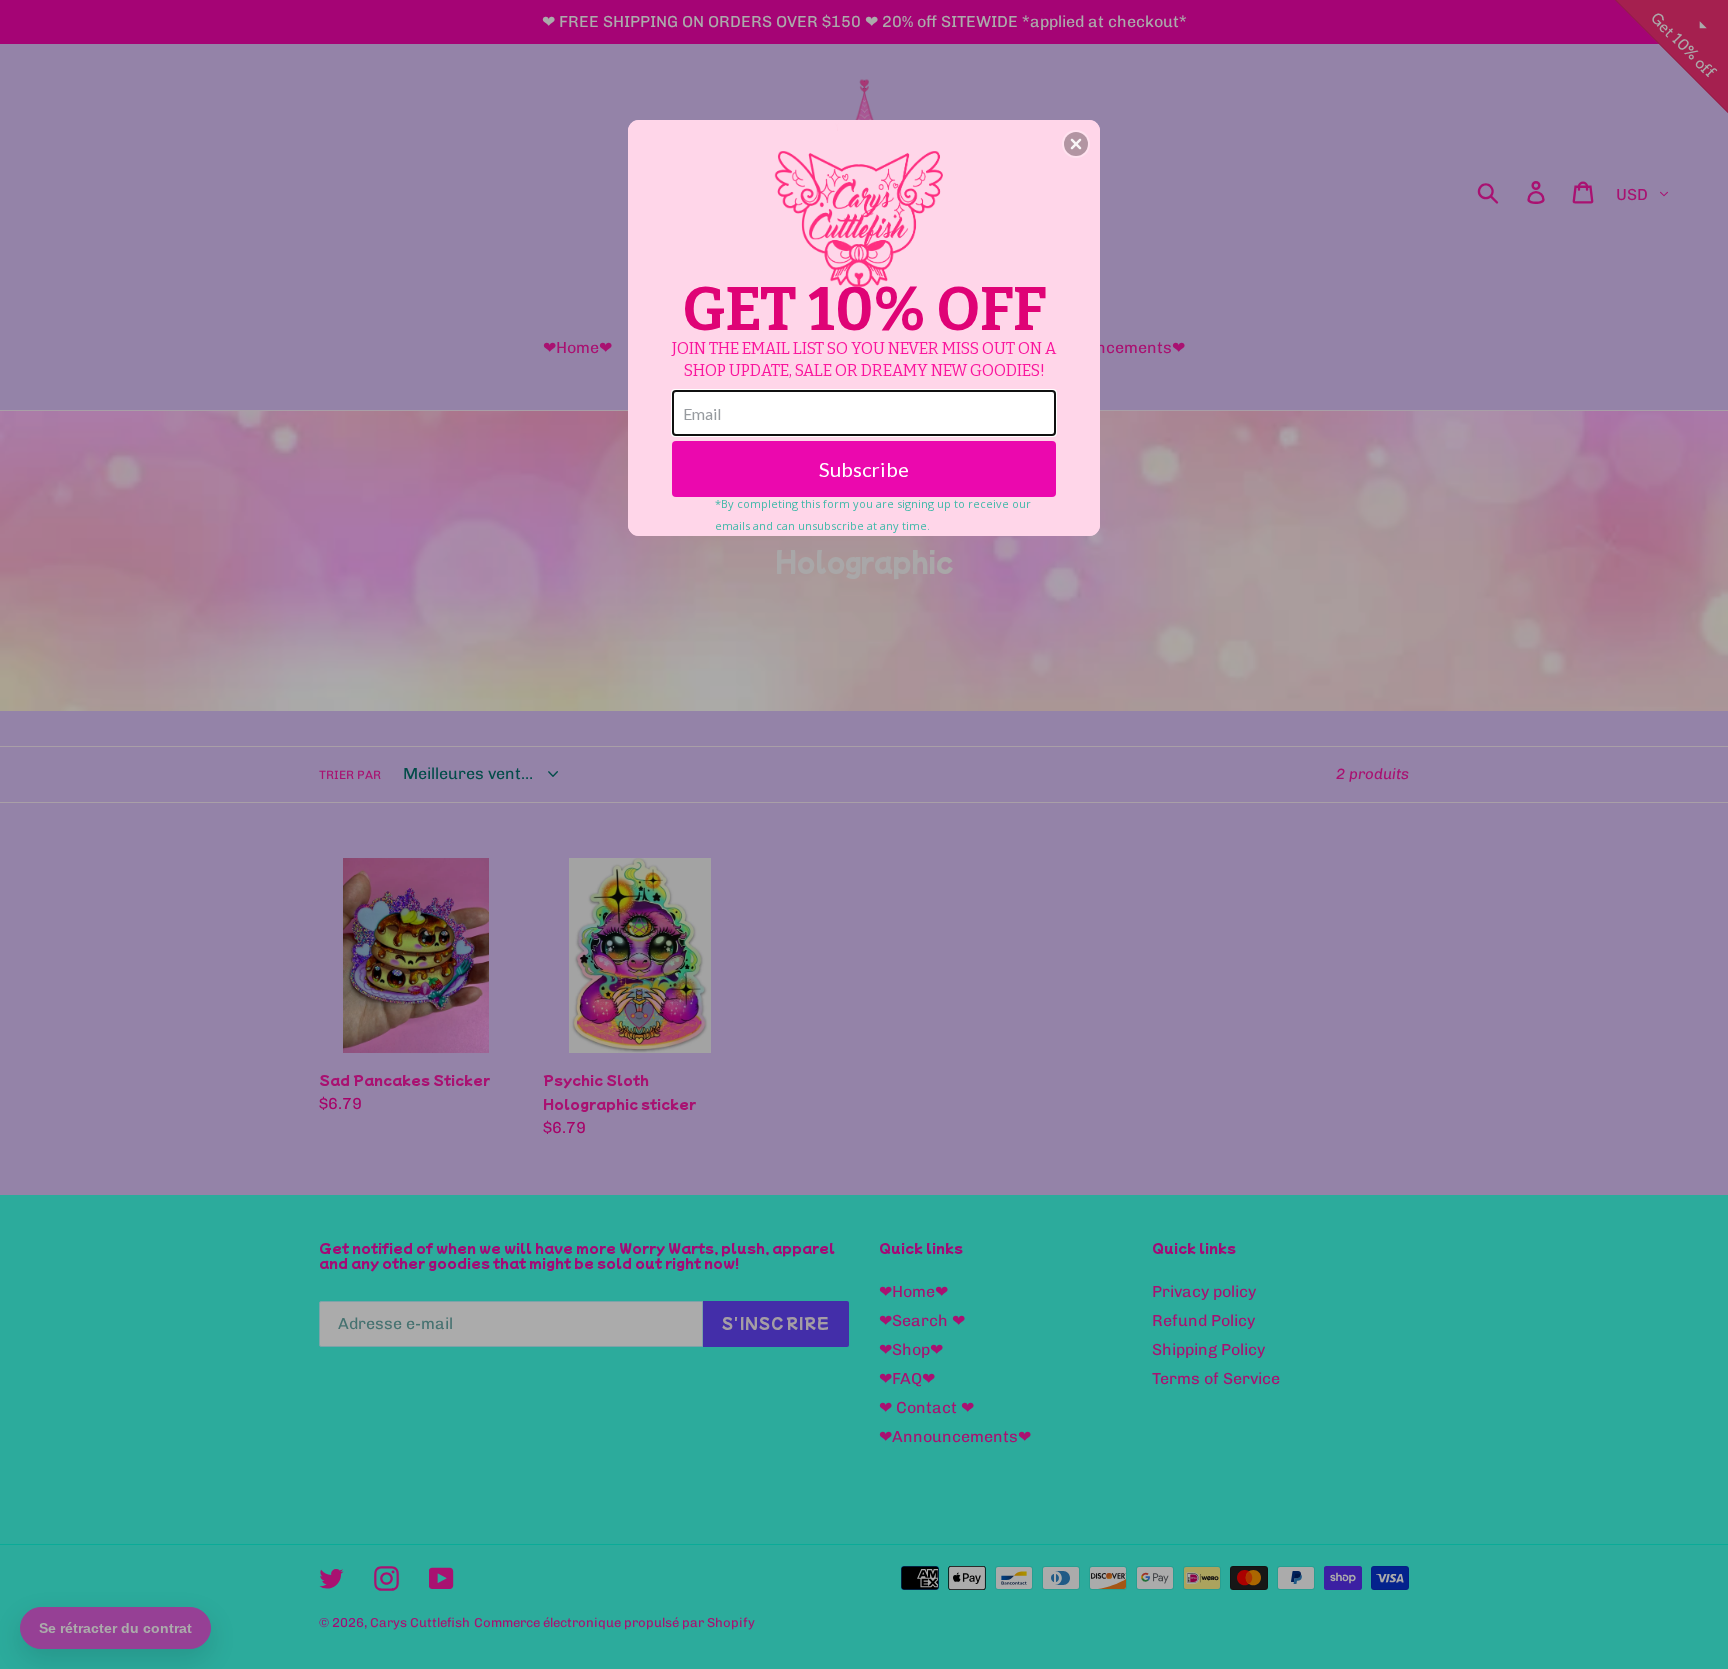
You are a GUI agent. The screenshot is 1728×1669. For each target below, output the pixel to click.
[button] (1076, 144)
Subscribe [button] (864, 469)
